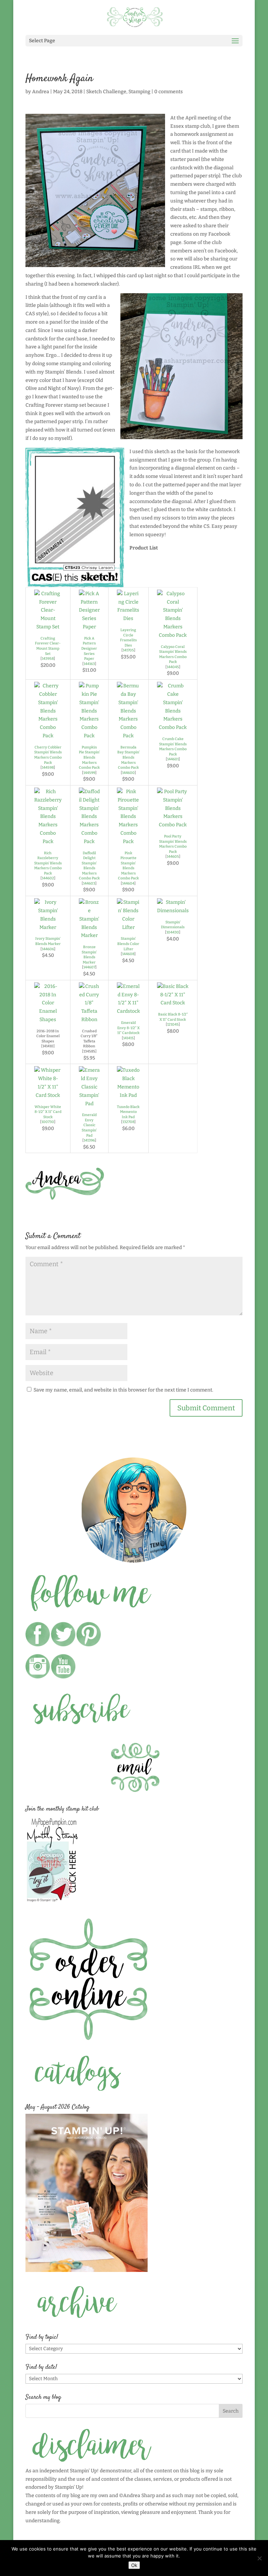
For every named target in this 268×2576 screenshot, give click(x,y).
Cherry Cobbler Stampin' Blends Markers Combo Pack (48, 755)
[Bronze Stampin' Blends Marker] (89, 935)
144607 (89, 967)
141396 (89, 1140)
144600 (128, 773)
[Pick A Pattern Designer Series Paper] (89, 627)
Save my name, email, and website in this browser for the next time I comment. (123, 1390)
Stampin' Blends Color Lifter (128, 944)
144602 (48, 878)
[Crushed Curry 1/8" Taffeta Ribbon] (89, 1020)
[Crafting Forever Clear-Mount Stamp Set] (48, 627)
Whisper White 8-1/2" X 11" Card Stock (48, 1112)
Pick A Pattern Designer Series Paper (89, 648)
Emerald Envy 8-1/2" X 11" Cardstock (128, 1028)
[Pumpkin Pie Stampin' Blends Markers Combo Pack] (89, 736)
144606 (48, 949)
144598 (48, 767)
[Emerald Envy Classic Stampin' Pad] (89, 1104)
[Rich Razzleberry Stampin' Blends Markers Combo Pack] (48, 842)
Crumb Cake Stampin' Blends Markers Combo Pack (173, 747)
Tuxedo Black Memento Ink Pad (128, 1112)
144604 (128, 883)
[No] (259, 2558)
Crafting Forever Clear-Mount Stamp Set (48, 646)
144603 (89, 883)
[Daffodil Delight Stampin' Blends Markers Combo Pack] (89, 842)
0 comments (169, 92)
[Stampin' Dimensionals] (173, 911)
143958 (48, 659)
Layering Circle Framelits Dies (128, 638)
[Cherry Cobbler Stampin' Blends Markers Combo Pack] (48, 736)
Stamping (139, 92)
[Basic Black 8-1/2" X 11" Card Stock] (173, 1003)
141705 (128, 650)
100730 (48, 1122)
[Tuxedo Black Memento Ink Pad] (128, 1095)
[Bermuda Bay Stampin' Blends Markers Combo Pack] (128, 736)
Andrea (41, 92)
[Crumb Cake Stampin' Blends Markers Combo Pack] (173, 727)
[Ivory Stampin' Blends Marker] (48, 927)
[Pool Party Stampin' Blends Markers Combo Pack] (173, 825)
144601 (173, 759)
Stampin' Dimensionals (173, 925)
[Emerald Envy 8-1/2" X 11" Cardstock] (128, 1011)
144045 (173, 667)
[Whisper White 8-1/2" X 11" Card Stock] (48, 1095)
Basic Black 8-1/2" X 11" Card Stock (173, 1017)
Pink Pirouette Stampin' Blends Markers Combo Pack (128, 866)
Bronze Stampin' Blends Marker (89, 955)
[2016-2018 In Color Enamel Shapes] (48, 1020)
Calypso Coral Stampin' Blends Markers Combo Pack (173, 654)
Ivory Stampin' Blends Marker (48, 941)
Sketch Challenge (106, 92)
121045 (173, 1024)
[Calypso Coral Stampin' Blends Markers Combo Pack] (173, 635)
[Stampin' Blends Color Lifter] (128, 927)
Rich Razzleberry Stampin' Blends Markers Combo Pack (48, 863)
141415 (128, 1038)
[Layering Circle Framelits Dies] (128, 618)
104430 (173, 932)
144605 (173, 857)
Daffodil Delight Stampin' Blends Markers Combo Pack (89, 866)
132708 (128, 1122)
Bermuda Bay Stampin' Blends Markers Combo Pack (128, 757)
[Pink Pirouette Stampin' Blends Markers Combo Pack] (128, 842)
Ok (134, 2565)
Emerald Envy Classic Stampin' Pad (89, 1125)
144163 (89, 664)
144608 (128, 954)
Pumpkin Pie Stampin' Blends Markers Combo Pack (89, 757)
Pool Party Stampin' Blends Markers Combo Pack (173, 844)
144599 (89, 773)
